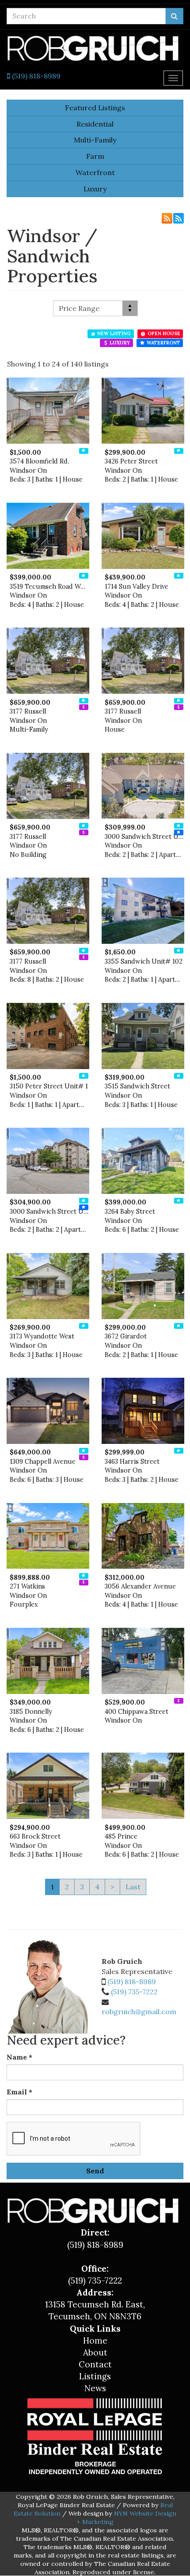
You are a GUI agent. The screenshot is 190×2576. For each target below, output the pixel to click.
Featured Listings (95, 108)
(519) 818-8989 (35, 76)
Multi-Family (95, 140)
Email (19, 2092)
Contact (95, 2364)
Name (19, 2057)
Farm (95, 156)
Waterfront (95, 172)
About (95, 2352)
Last (133, 1887)
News (95, 2388)
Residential (95, 124)
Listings (95, 2376)
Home (95, 2340)
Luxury (95, 189)
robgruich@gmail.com (139, 2011)
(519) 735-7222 (134, 1992)
